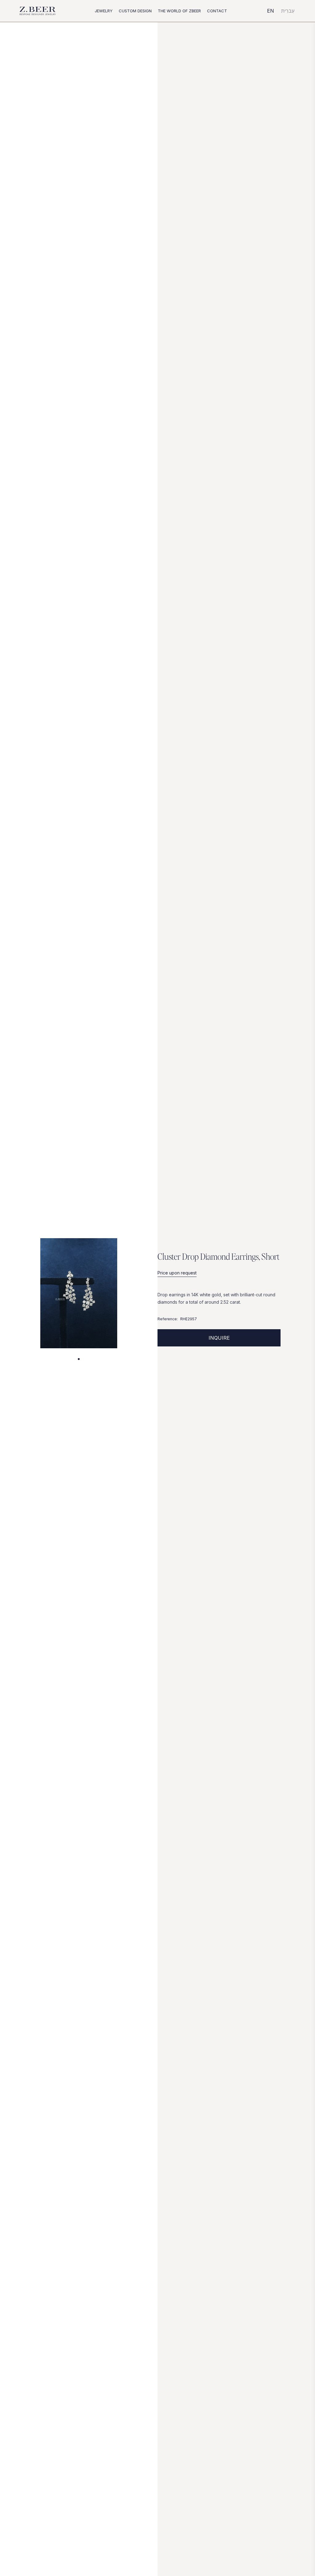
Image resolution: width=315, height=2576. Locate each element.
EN (271, 11)
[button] (104, 11)
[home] (38, 11)
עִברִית (288, 11)
